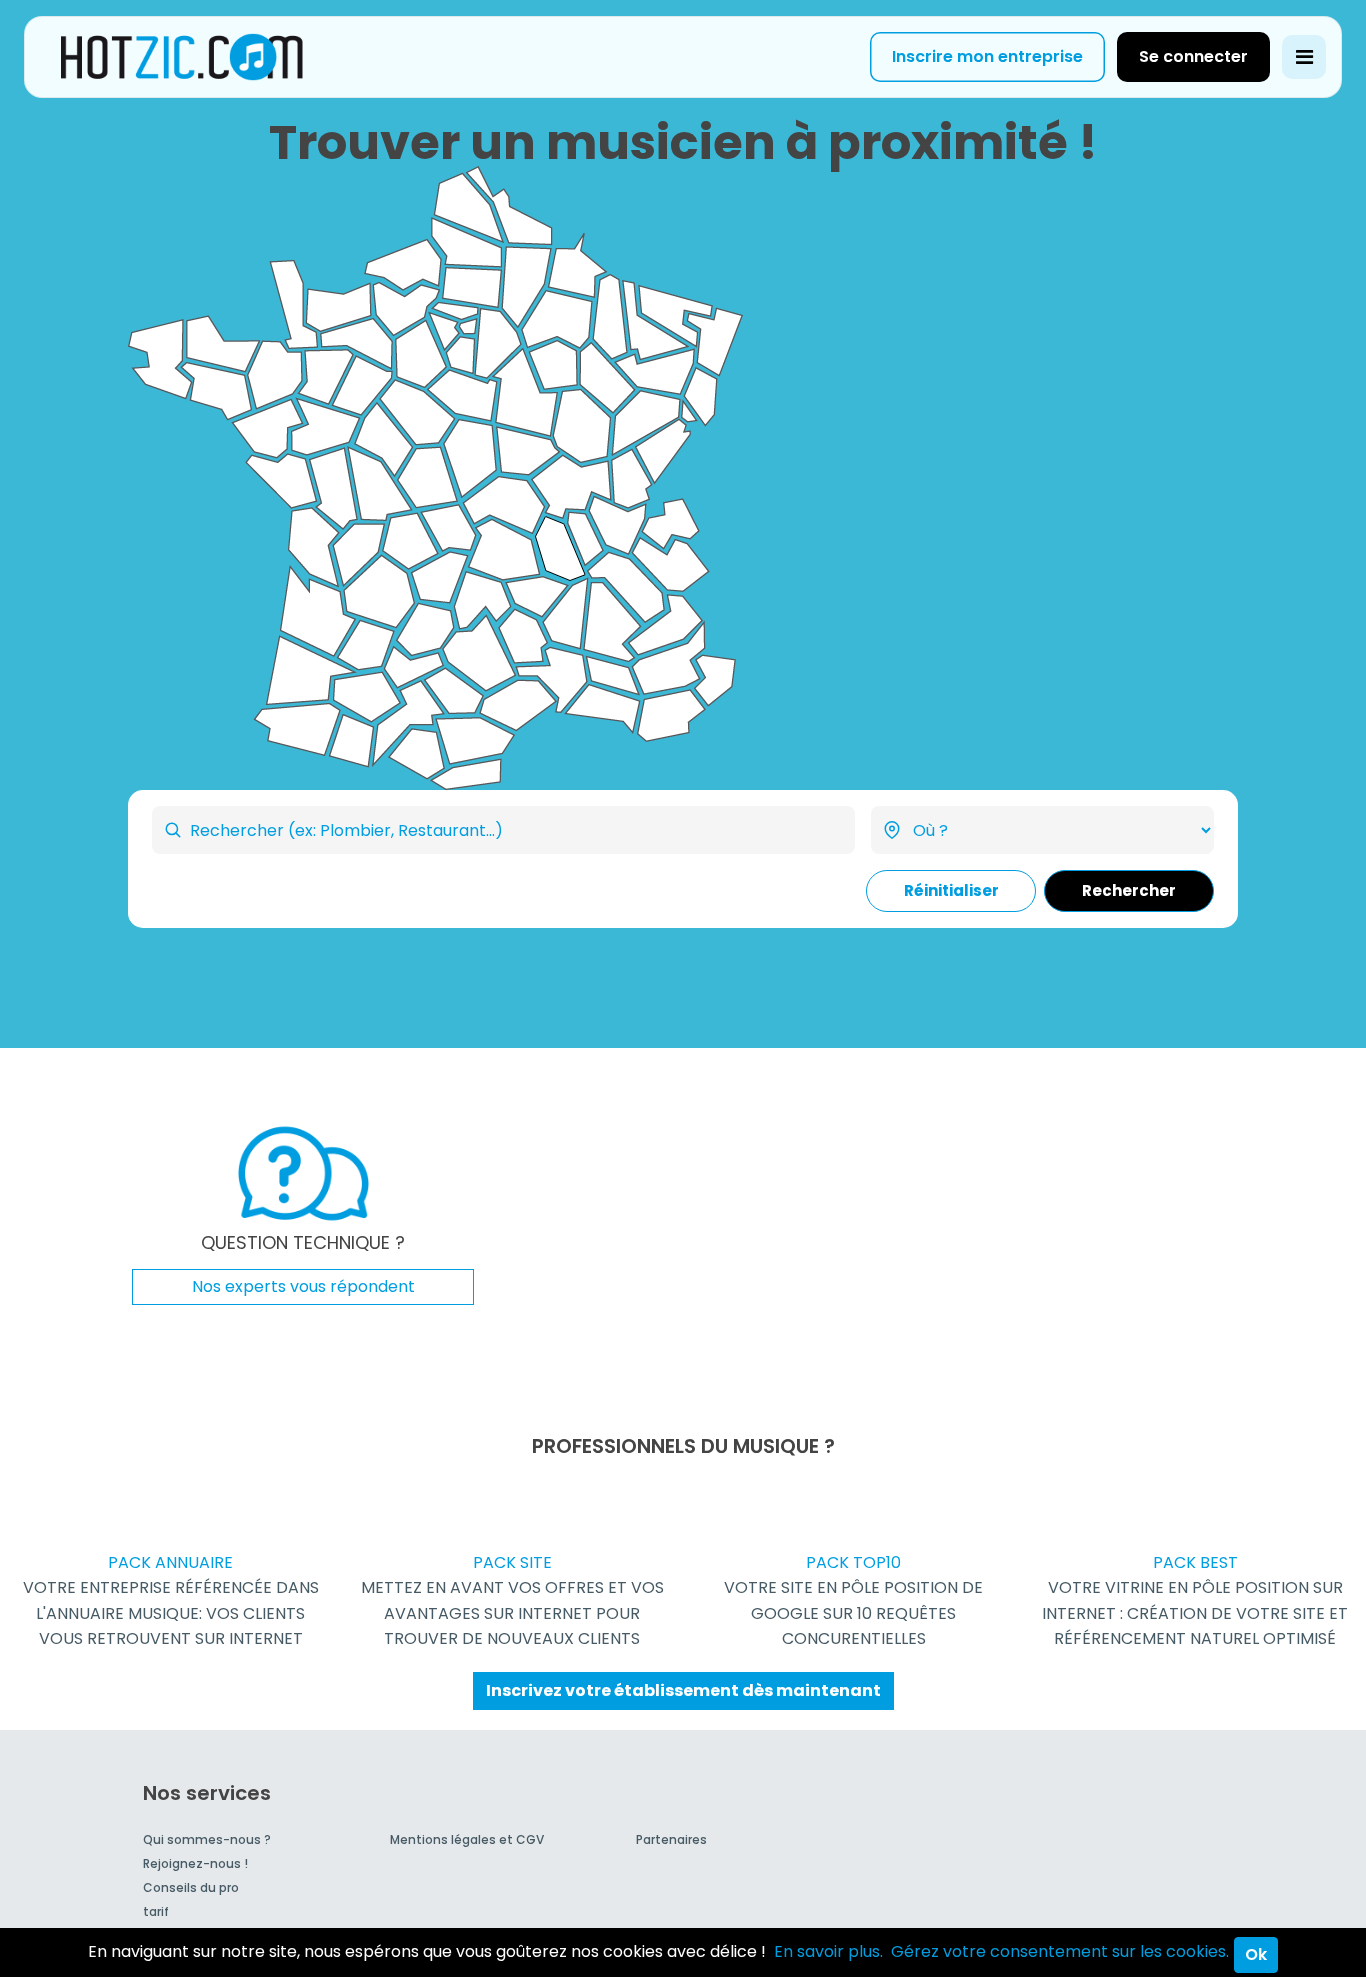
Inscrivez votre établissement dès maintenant (683, 1690)
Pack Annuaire (171, 1600)
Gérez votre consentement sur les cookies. (1060, 1951)
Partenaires (671, 1839)
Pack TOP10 (853, 1600)
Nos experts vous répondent (303, 1286)
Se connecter (1193, 56)
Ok (1256, 1954)
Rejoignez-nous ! (195, 1863)
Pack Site (512, 1600)
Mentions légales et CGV (467, 1839)
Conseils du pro (191, 1887)
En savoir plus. (828, 1951)
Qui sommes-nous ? (207, 1839)
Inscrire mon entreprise (987, 56)
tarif (156, 1911)
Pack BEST (1195, 1600)
